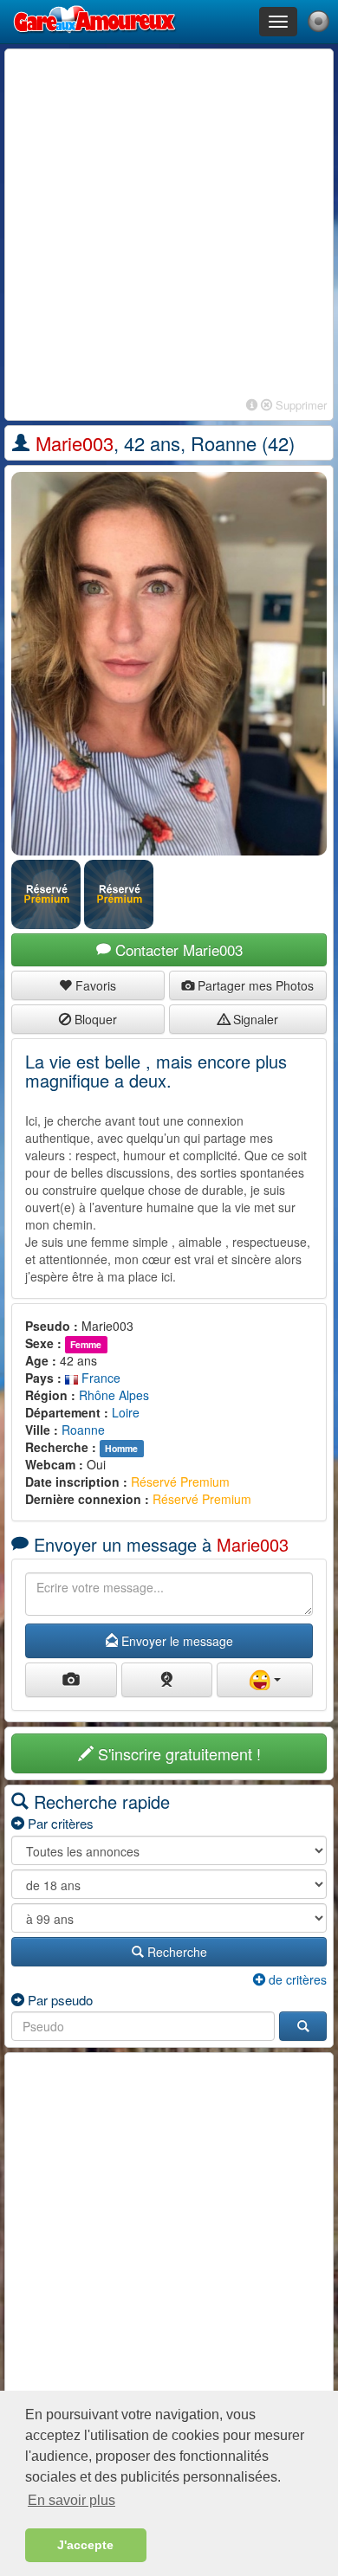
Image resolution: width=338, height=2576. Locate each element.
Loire (126, 1412)
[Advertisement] (169, 224)
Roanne (83, 1430)
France (99, 1378)
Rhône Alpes (114, 1395)
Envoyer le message (175, 1641)
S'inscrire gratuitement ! (177, 1753)
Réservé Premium (180, 1482)
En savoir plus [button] (71, 2500)
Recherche (175, 1952)
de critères (296, 1979)
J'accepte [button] (85, 2545)
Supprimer (299, 405)
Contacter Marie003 (177, 949)
